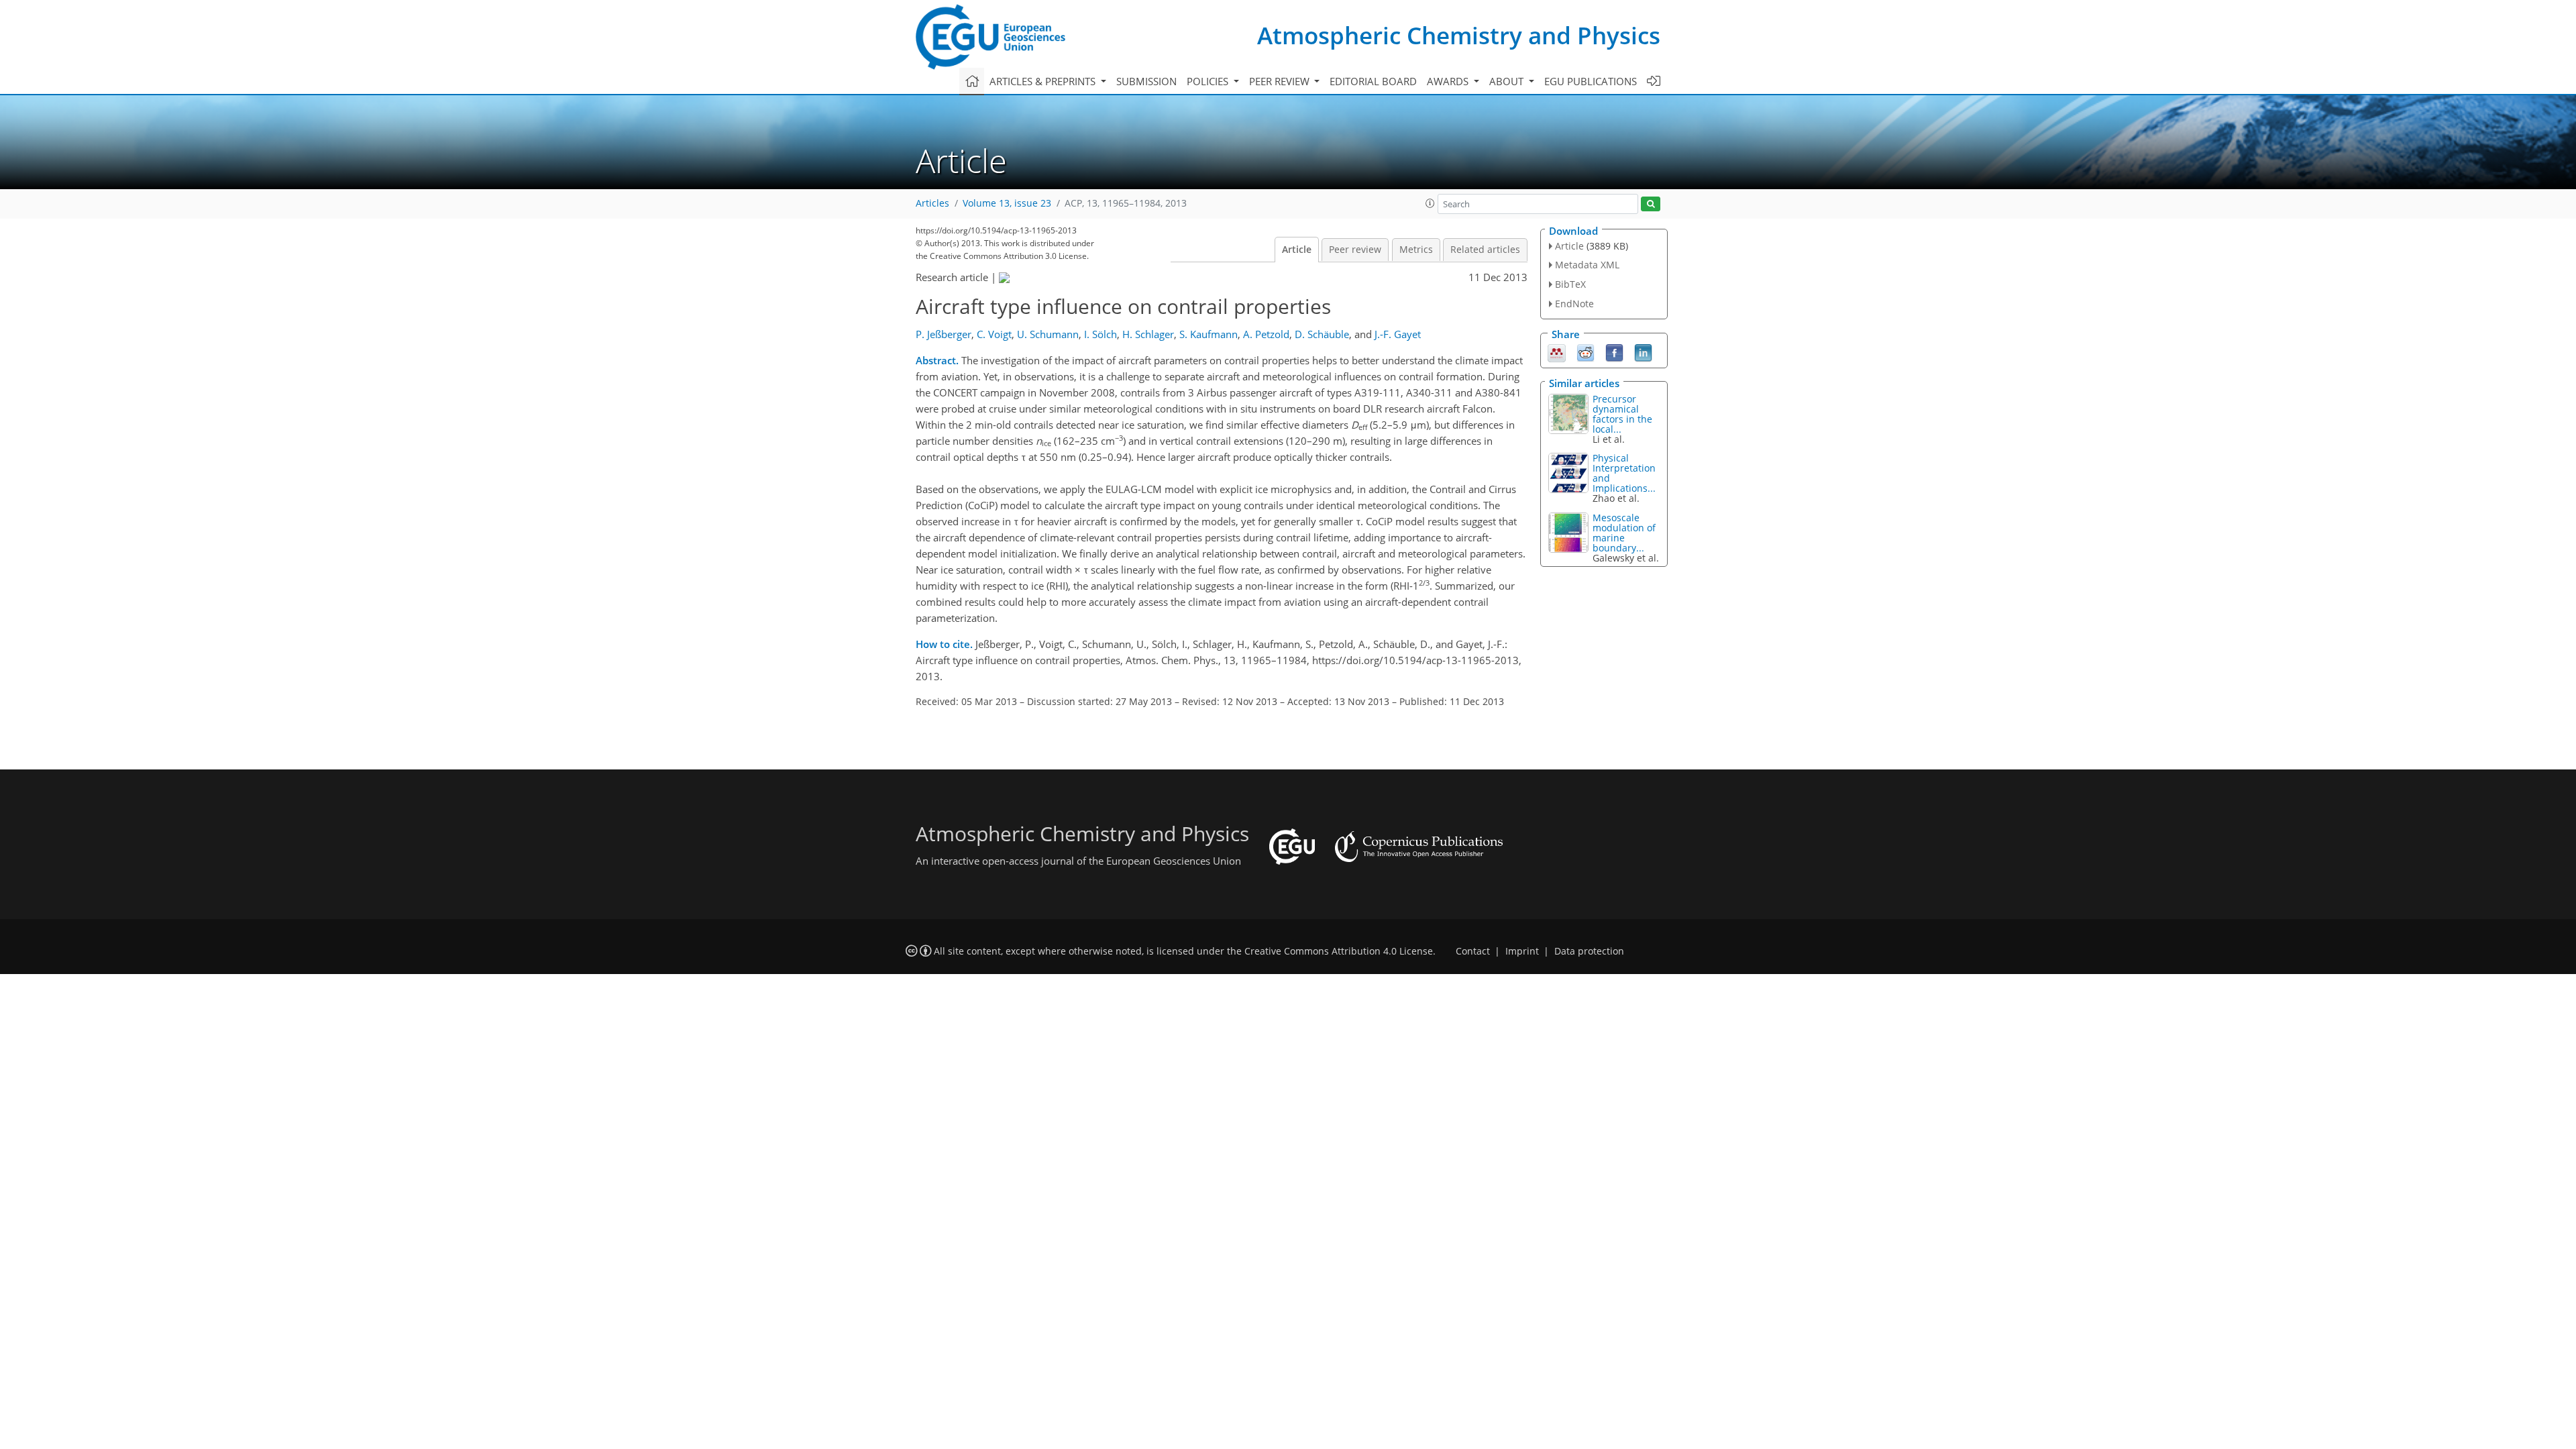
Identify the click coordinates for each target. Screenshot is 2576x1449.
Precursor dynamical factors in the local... (1622, 414)
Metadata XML (1587, 265)
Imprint (1522, 951)
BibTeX (1570, 284)
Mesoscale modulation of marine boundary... (1624, 533)
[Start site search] (1651, 204)
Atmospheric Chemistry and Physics (1459, 35)
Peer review (1355, 250)
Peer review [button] (1281, 81)
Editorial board (1373, 81)
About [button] (1508, 81)
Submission (1146, 81)
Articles (932, 203)
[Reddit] (1586, 352)
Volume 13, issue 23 (1007, 203)
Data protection (1589, 951)
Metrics (1416, 250)
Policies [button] (1209, 81)
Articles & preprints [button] (1044, 81)
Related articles (1485, 250)
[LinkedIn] (1643, 352)
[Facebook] (1614, 352)
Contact (1473, 951)
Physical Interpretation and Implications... (1624, 473)
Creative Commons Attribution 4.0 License (1339, 951)
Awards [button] (1449, 81)
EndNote (1574, 304)
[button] (1430, 203)
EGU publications (1591, 81)
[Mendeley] (1557, 352)
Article (1297, 250)
